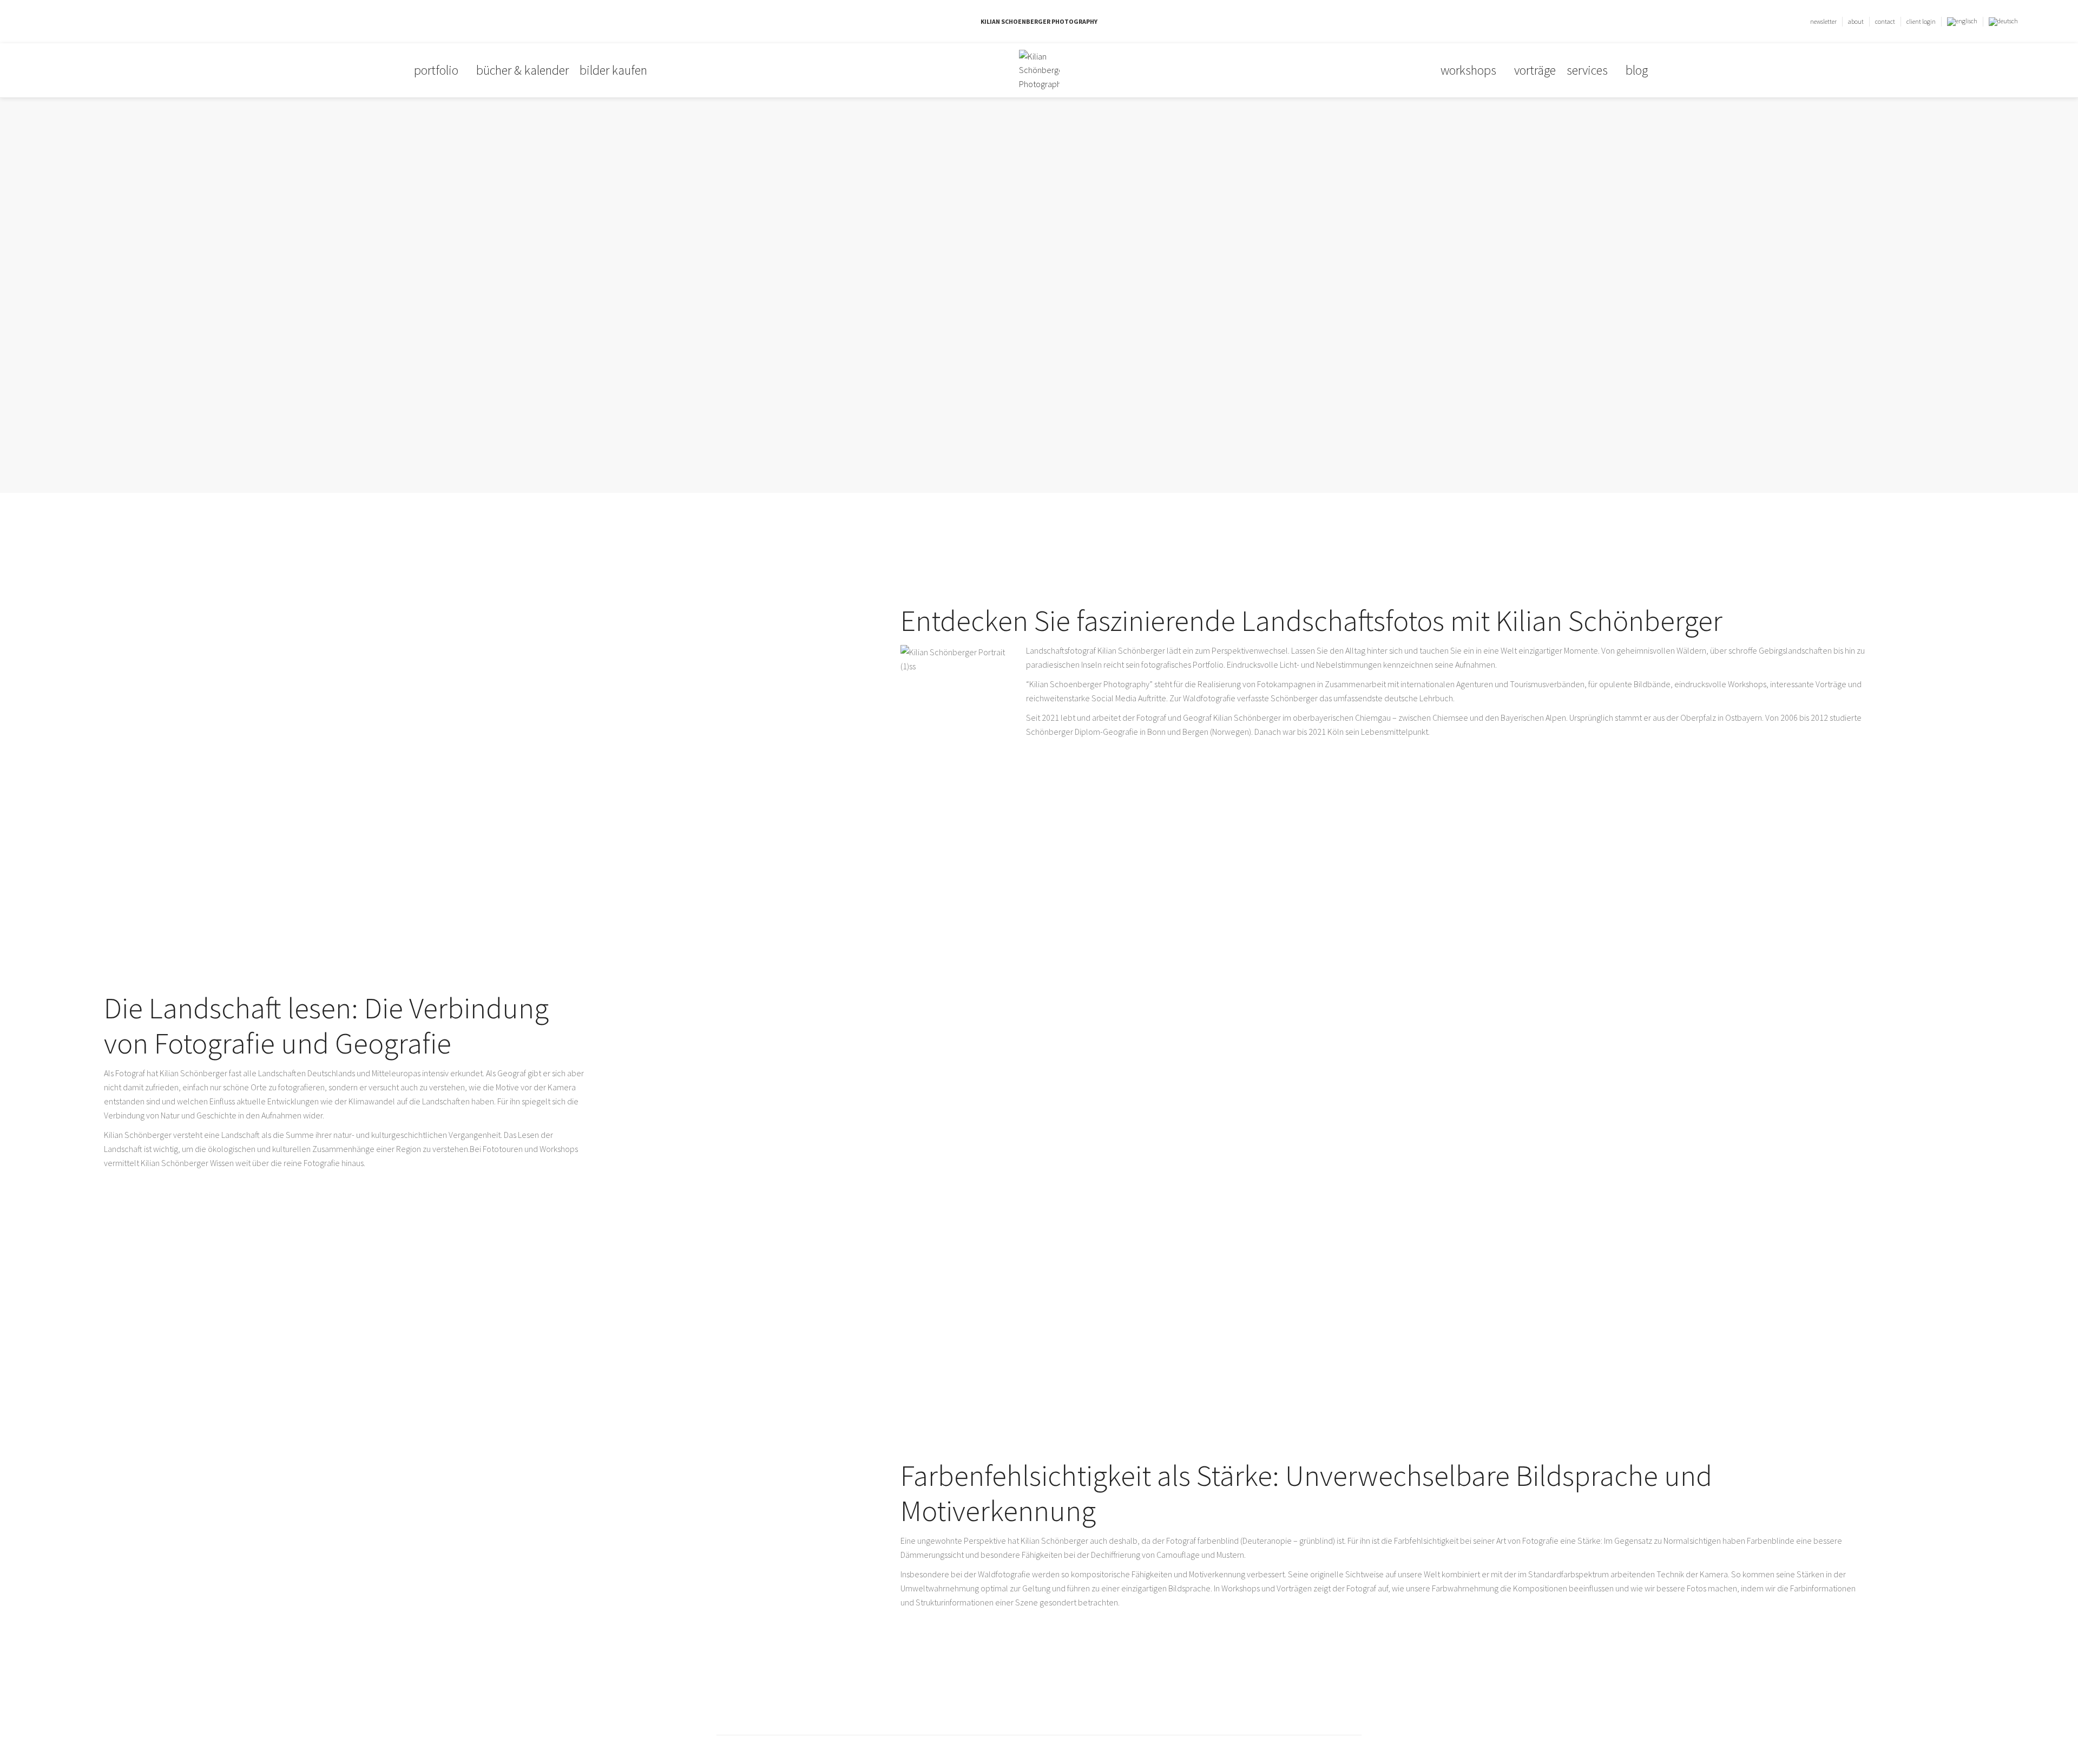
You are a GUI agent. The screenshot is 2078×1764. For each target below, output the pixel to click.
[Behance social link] (104, 22)
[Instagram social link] (91, 22)
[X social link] (79, 22)
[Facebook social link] (66, 22)
